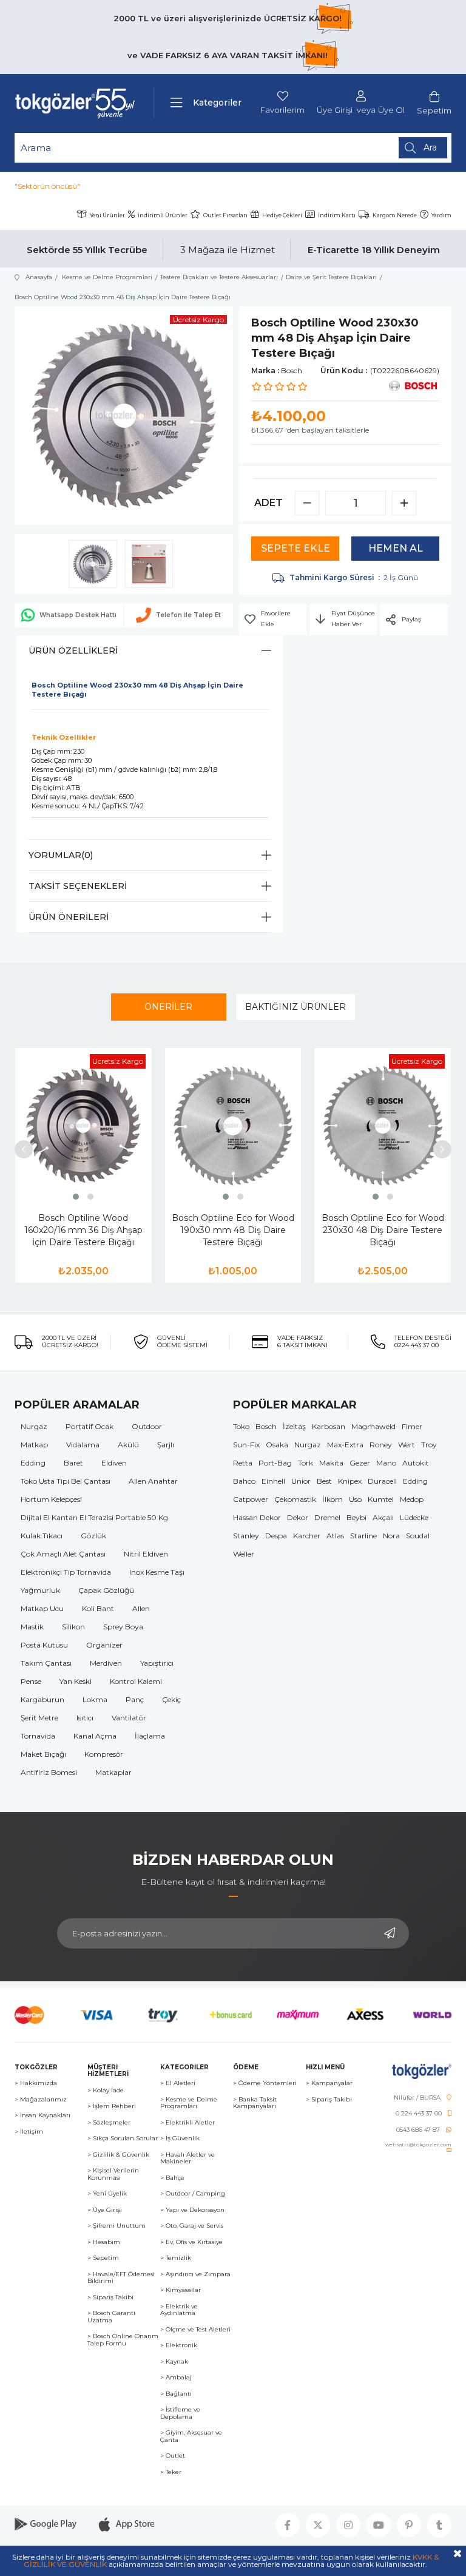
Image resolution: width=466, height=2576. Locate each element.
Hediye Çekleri (282, 215)
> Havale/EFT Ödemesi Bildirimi (121, 2278)
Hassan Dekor (257, 1517)
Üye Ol (391, 110)
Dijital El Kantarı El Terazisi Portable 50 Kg (94, 1517)
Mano (386, 1463)
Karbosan (329, 1426)
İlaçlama (150, 1736)
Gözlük (93, 1536)
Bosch (266, 1426)
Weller (244, 1554)
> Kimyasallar (181, 2290)
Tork (306, 1463)
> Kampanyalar (329, 2083)
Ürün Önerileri (69, 917)
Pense (31, 1681)
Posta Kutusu (44, 1645)
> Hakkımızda (36, 2083)
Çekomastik (295, 1499)
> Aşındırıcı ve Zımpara (195, 2274)
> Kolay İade (106, 2091)
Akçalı (383, 1517)
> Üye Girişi (105, 2210)
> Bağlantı (176, 2394)
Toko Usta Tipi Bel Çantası (66, 1481)
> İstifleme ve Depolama (180, 2413)
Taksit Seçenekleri (78, 886)
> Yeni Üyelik (107, 2194)
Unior (301, 1481)
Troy (429, 1445)
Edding (33, 1463)
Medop (412, 1499)
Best (324, 1481)
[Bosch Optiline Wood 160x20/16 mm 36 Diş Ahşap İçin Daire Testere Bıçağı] (83, 1125)
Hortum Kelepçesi (51, 1499)
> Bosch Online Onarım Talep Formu (123, 2340)
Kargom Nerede (395, 215)
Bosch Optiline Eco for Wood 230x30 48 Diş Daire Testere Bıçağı (383, 1230)
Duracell (382, 1481)
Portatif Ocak (89, 1426)
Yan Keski (76, 1681)
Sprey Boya (123, 1627)
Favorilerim (282, 110)
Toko (241, 1426)
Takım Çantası (46, 1663)
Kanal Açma (95, 1736)
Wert (407, 1445)
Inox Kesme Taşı (157, 1572)
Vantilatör (129, 1718)
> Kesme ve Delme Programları (189, 2103)
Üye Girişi (335, 110)
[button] (76, 1197)
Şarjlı (166, 1445)
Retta (243, 1463)
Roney (381, 1445)
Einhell (273, 1481)
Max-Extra (345, 1445)
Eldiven (114, 1463)
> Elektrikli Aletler (187, 2123)
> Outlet (173, 2456)
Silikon (73, 1627)
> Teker (171, 2472)
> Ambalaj (176, 2378)
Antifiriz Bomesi (49, 1772)
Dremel (327, 1517)
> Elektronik (179, 2345)
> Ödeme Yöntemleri (265, 2083)
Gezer (360, 1463)
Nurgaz (34, 1426)
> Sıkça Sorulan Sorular (123, 2138)
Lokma (95, 1699)
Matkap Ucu (42, 1608)
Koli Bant (98, 1608)
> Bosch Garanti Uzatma (111, 2317)
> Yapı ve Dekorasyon (192, 2210)
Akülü (128, 1445)
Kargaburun (42, 1699)
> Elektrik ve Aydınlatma (179, 2310)
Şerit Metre (39, 1718)
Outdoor (147, 1426)
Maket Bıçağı (43, 1754)
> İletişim (29, 2132)
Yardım (441, 215)
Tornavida (38, 1736)
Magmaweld (373, 1426)
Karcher (307, 1536)
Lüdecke (414, 1517)
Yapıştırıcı (157, 1663)
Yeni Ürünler (107, 215)
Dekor (298, 1517)
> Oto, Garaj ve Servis (192, 2226)
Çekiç (171, 1699)
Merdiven (106, 1663)
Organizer (104, 1645)
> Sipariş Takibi (110, 2297)
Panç (135, 1699)
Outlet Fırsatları (225, 215)
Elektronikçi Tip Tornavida (66, 1572)
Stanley (246, 1536)
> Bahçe (172, 2178)
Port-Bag (275, 1463)
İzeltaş (294, 1426)
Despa (276, 1536)
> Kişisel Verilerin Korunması (113, 2174)
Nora (391, 1536)
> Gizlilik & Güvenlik (118, 2155)
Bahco (244, 1481)
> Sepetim (103, 2258)
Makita (331, 1463)
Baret (73, 1463)
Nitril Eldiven (146, 1554)
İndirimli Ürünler (163, 215)
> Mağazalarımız (41, 2100)
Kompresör (104, 1754)
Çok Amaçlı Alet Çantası (63, 1554)
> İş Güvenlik (180, 2138)
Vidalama (83, 1445)
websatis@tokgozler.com (418, 2145)
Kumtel (381, 1499)
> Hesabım (104, 2242)
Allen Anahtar (153, 1481)
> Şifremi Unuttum (116, 2226)
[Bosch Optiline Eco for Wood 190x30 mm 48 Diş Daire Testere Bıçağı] (233, 1125)
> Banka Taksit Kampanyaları (255, 2103)
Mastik (32, 1627)
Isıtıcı (85, 1718)
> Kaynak (174, 2362)
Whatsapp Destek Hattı (78, 615)
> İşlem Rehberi (112, 2106)
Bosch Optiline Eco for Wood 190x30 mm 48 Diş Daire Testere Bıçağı (233, 1230)
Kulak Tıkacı (42, 1536)
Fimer (412, 1426)
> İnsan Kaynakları (42, 2115)
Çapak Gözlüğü (106, 1590)
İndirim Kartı (337, 215)
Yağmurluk (40, 1590)
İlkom (333, 1499)
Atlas (335, 1536)
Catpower (251, 1499)
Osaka (277, 1445)
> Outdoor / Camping (193, 2194)
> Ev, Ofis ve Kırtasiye (191, 2242)
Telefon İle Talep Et (188, 615)
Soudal (418, 1536)
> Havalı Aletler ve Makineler (187, 2158)
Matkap (34, 1445)
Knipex (350, 1481)
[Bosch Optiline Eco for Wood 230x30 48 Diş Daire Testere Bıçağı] (383, 1125)
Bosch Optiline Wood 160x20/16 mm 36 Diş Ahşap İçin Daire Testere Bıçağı (83, 1230)
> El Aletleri (178, 2083)
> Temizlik (176, 2258)
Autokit (416, 1463)
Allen (141, 1608)
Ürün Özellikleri (73, 651)
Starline (363, 1536)
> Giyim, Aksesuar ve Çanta (191, 2436)
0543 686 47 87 (418, 2130)
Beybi (356, 1517)
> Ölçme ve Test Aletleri (195, 2330)
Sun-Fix (246, 1445)
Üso (355, 1499)
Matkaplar (113, 1772)
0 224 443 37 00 (419, 2114)
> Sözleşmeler (109, 2123)
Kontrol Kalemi (136, 1681)
